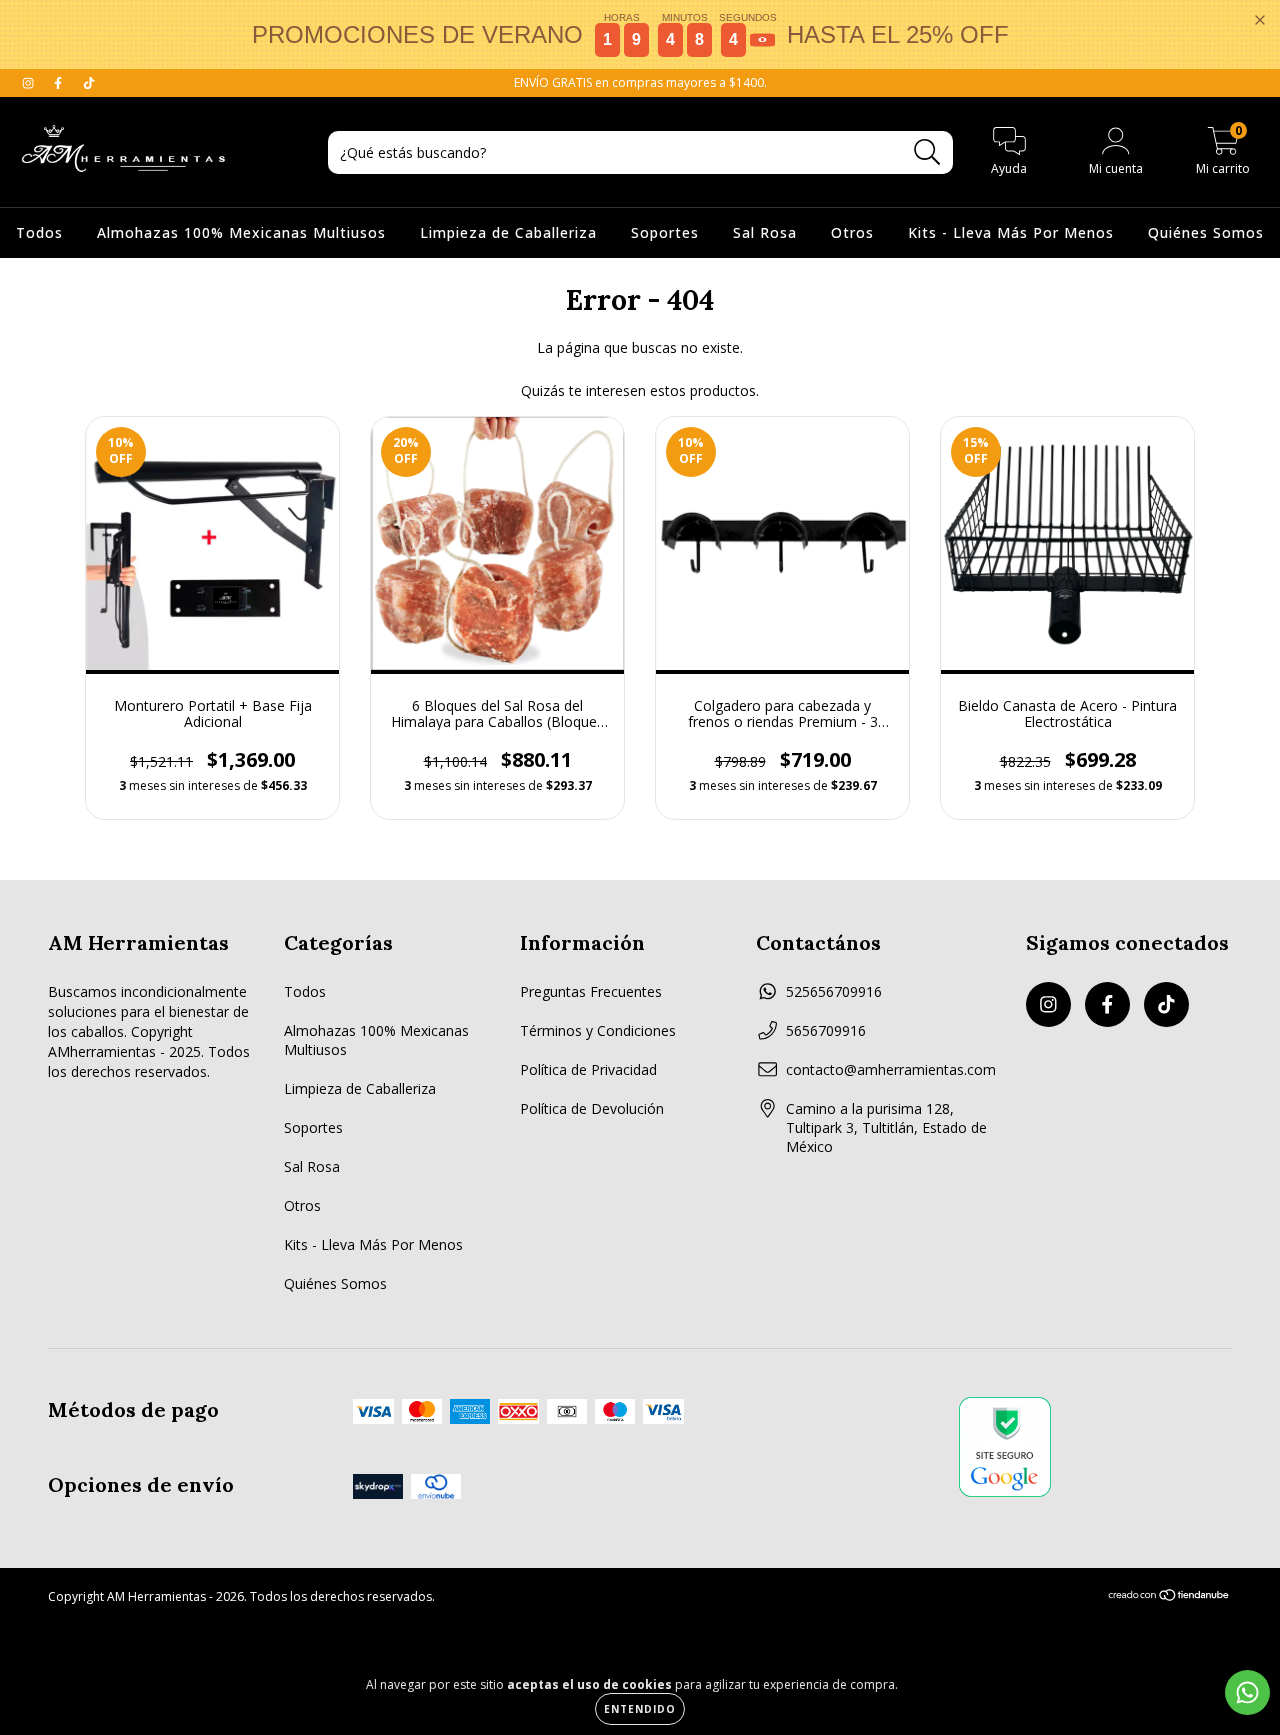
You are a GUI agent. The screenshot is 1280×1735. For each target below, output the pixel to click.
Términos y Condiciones (598, 1030)
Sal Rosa (765, 232)
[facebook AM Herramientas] (60, 82)
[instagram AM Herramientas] (30, 82)
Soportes (665, 232)
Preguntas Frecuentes (591, 991)
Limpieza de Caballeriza (508, 232)
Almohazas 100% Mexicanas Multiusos (241, 232)
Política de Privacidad (588, 1069)
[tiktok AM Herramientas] (89, 82)
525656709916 (834, 991)
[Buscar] (927, 152)
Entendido (640, 1709)
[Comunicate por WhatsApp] (1247, 1692)
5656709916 (826, 1030)
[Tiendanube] (1169, 1597)
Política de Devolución (592, 1108)
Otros (852, 232)
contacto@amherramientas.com (891, 1069)
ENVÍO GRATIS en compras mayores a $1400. (640, 82)
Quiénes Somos (1206, 232)
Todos (39, 232)
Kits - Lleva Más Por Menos (1011, 232)
